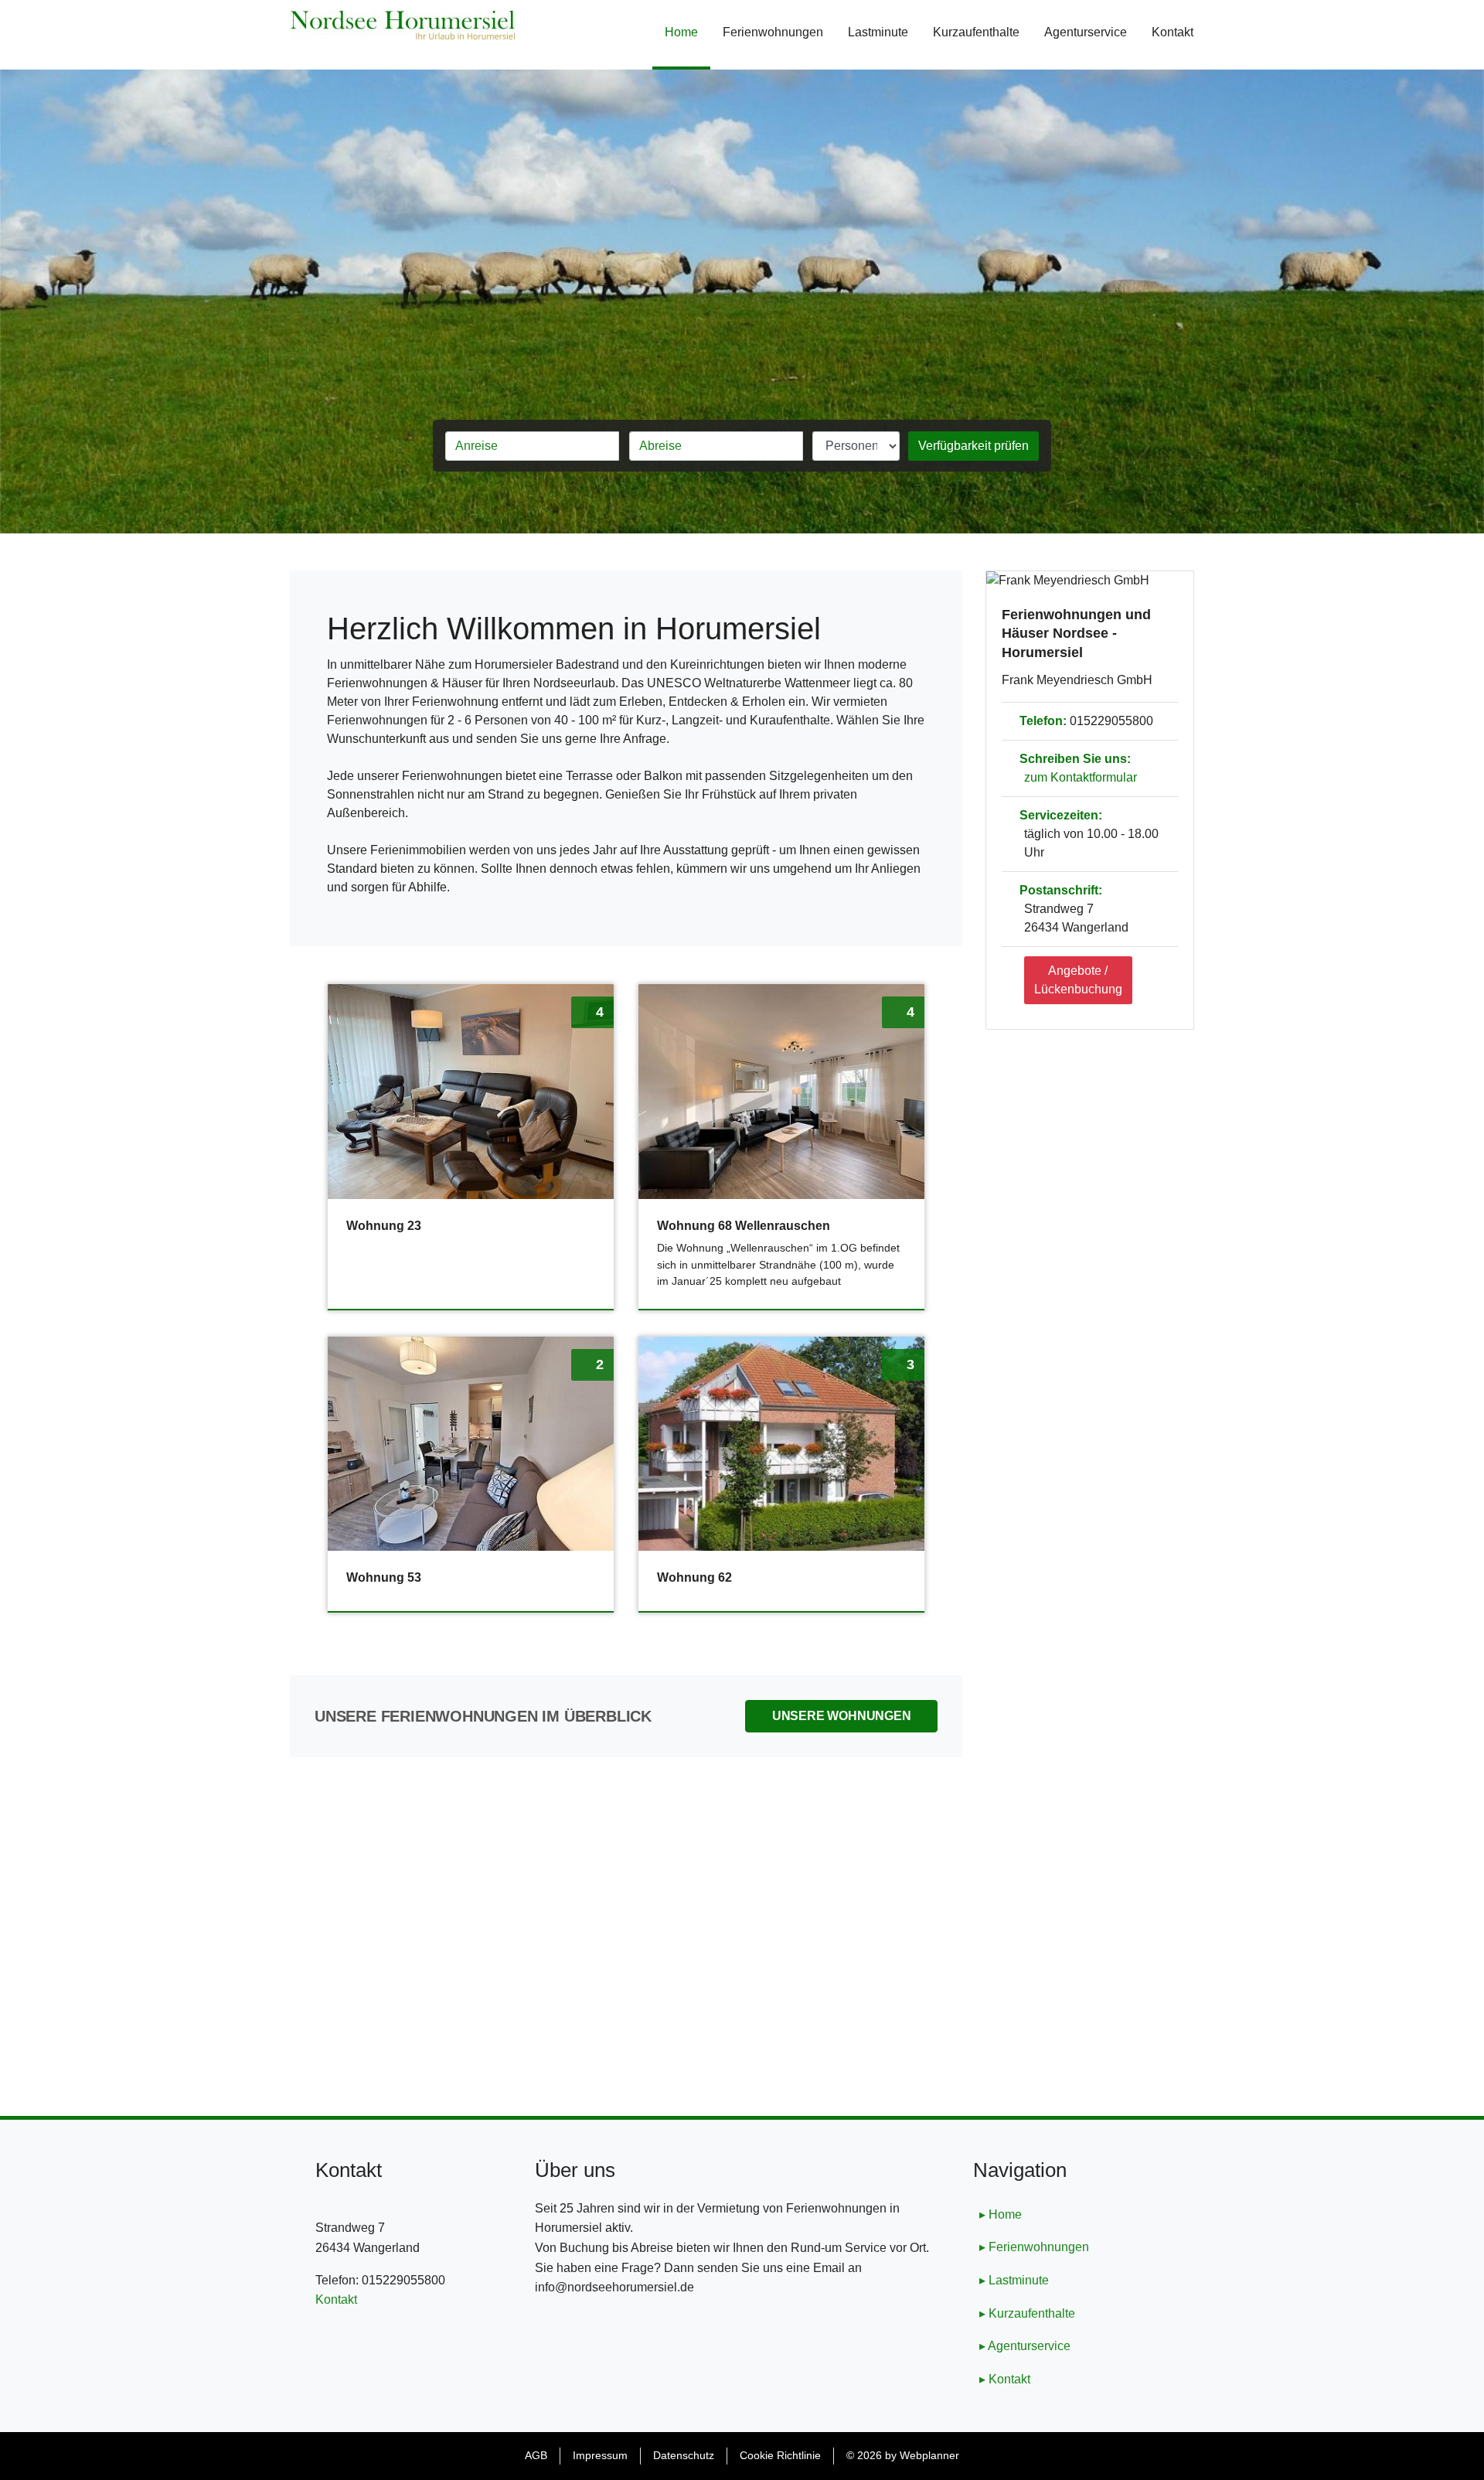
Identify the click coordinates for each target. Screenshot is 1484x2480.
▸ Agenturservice (1025, 2346)
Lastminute (878, 32)
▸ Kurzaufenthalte (1027, 2313)
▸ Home (1001, 2214)
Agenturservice (1086, 32)
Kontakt (1173, 32)
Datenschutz (684, 2455)
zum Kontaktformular (1081, 777)
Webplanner (929, 2455)
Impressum (600, 2455)
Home (688, 32)
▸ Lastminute (1014, 2280)
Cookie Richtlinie (780, 2455)
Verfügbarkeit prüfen (973, 446)
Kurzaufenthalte (976, 32)
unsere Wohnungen (842, 1716)
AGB (536, 2455)
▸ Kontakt (1005, 2379)
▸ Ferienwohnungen (1034, 2247)
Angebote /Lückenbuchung (1078, 980)
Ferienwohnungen (773, 32)
